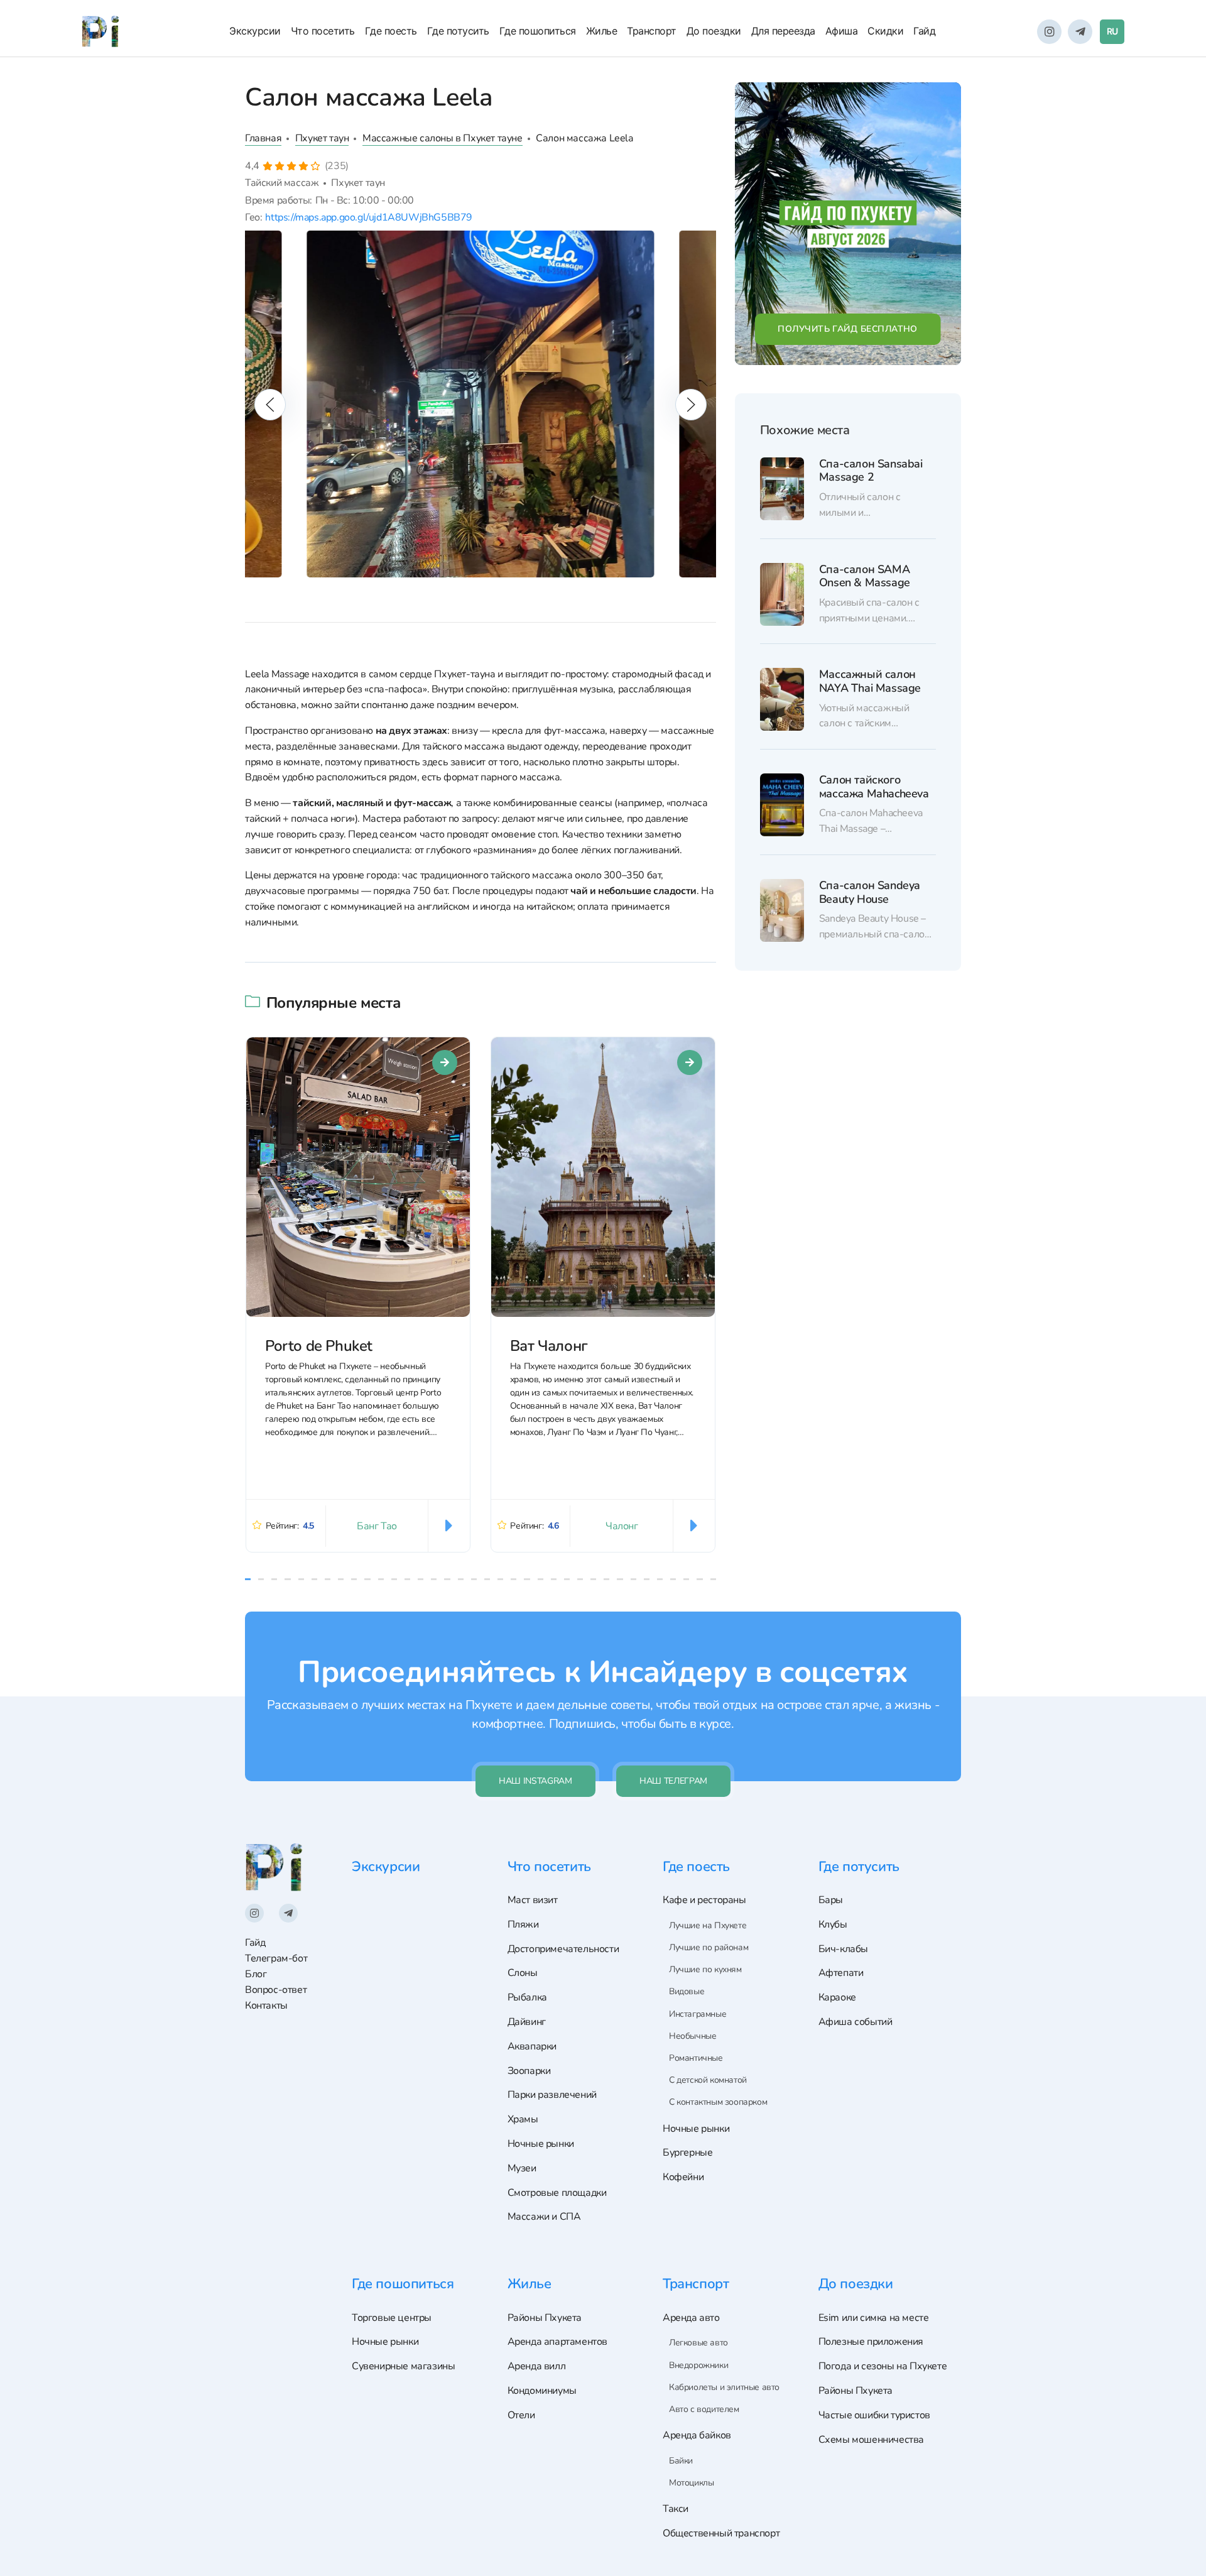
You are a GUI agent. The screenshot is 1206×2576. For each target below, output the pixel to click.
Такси (676, 2509)
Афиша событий (856, 2022)
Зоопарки (529, 2071)
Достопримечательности (563, 1949)
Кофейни (683, 2177)
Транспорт (652, 31)
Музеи (522, 2168)
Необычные (693, 2036)
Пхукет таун (322, 138)
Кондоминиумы (542, 2391)
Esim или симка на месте (874, 2318)
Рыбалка (527, 1997)
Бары (831, 1900)
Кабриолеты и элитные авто (724, 2387)
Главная (263, 138)
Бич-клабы (843, 1949)
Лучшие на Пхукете (708, 1925)
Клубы (833, 1924)
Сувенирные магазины (403, 2366)
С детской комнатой (708, 2080)
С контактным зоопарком (718, 2102)
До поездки (714, 31)
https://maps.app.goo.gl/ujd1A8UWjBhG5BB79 (369, 217)
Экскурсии (255, 31)
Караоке (837, 1997)
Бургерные (687, 2153)
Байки (681, 2461)
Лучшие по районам (709, 1947)
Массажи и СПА (544, 2217)
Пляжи (523, 1924)
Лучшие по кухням (705, 1969)
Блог (256, 1974)
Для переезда (783, 31)
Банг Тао (377, 1526)
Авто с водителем (704, 2409)
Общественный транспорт (721, 2533)
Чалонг (622, 1526)
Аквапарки (532, 2046)
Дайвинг (527, 2022)
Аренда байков (697, 2435)
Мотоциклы (691, 2483)
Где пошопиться (538, 31)
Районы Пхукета (545, 2318)
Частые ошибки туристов (874, 2415)
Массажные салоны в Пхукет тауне (443, 138)
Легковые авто (698, 2343)
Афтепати (841, 1973)
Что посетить (323, 31)
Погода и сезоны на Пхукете (883, 2366)
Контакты (266, 2006)
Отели (521, 2415)
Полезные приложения (871, 2342)
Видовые (687, 1991)
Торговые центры (392, 2318)
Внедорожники (698, 2365)
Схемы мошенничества (871, 2440)
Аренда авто (691, 2318)
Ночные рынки (541, 2144)
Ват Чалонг (549, 1346)
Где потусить (458, 31)
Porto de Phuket (319, 1346)
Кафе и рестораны (704, 1900)
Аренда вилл (537, 2366)
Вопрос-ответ (276, 1990)
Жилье (602, 31)
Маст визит (533, 1900)
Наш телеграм (673, 1781)
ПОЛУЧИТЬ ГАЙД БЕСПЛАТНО (848, 329)
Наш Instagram (535, 1781)
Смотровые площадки (557, 2193)
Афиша (842, 31)
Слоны (523, 1973)
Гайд (924, 31)
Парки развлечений (552, 2095)
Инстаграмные (698, 2014)
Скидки (885, 31)
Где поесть (391, 31)
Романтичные (696, 2058)
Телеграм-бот (276, 1958)
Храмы (523, 2119)
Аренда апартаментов (557, 2342)
